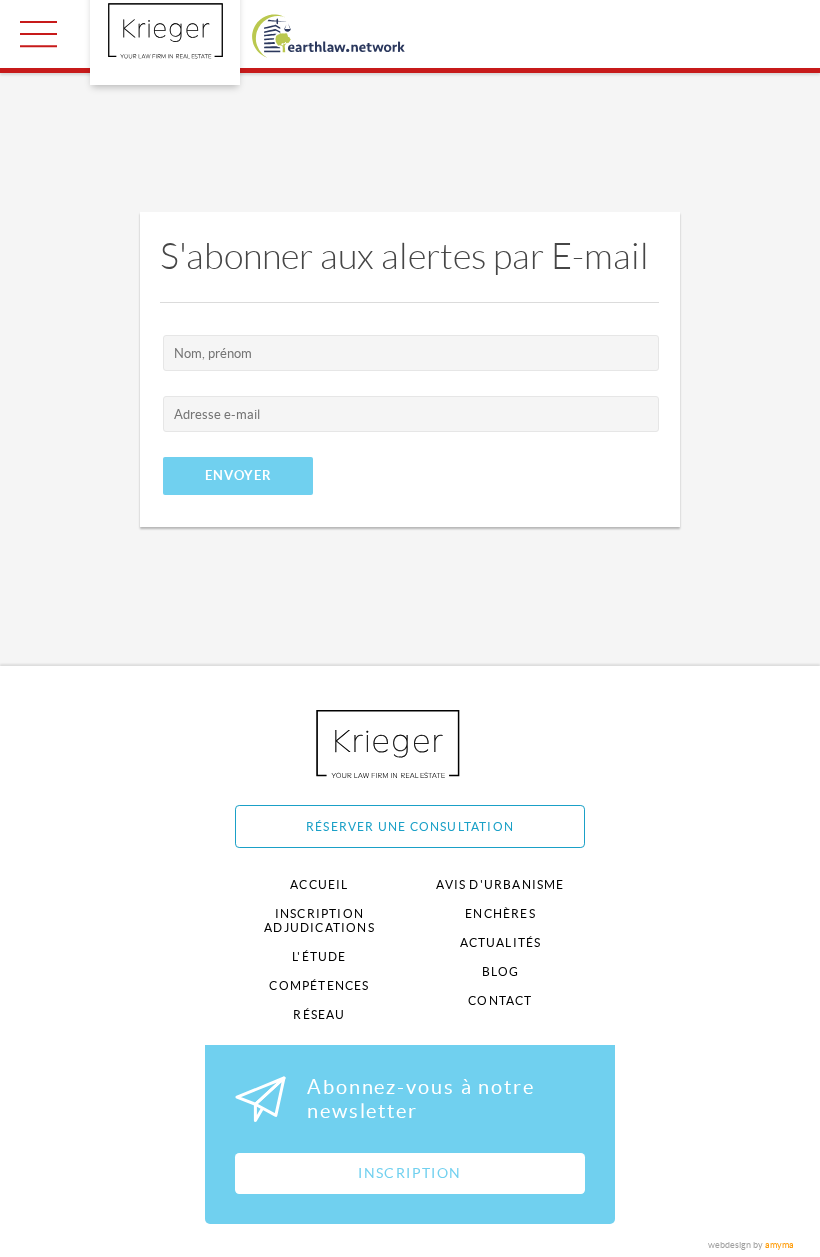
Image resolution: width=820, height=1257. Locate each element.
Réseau (319, 1014)
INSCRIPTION (409, 1173)
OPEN (38, 34)
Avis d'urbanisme (500, 884)
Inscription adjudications (319, 920)
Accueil (319, 884)
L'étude (319, 956)
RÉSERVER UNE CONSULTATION (410, 826)
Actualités (501, 942)
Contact (500, 1000)
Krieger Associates (410, 743)
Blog (501, 971)
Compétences (319, 985)
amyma (779, 1245)
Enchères (500, 913)
